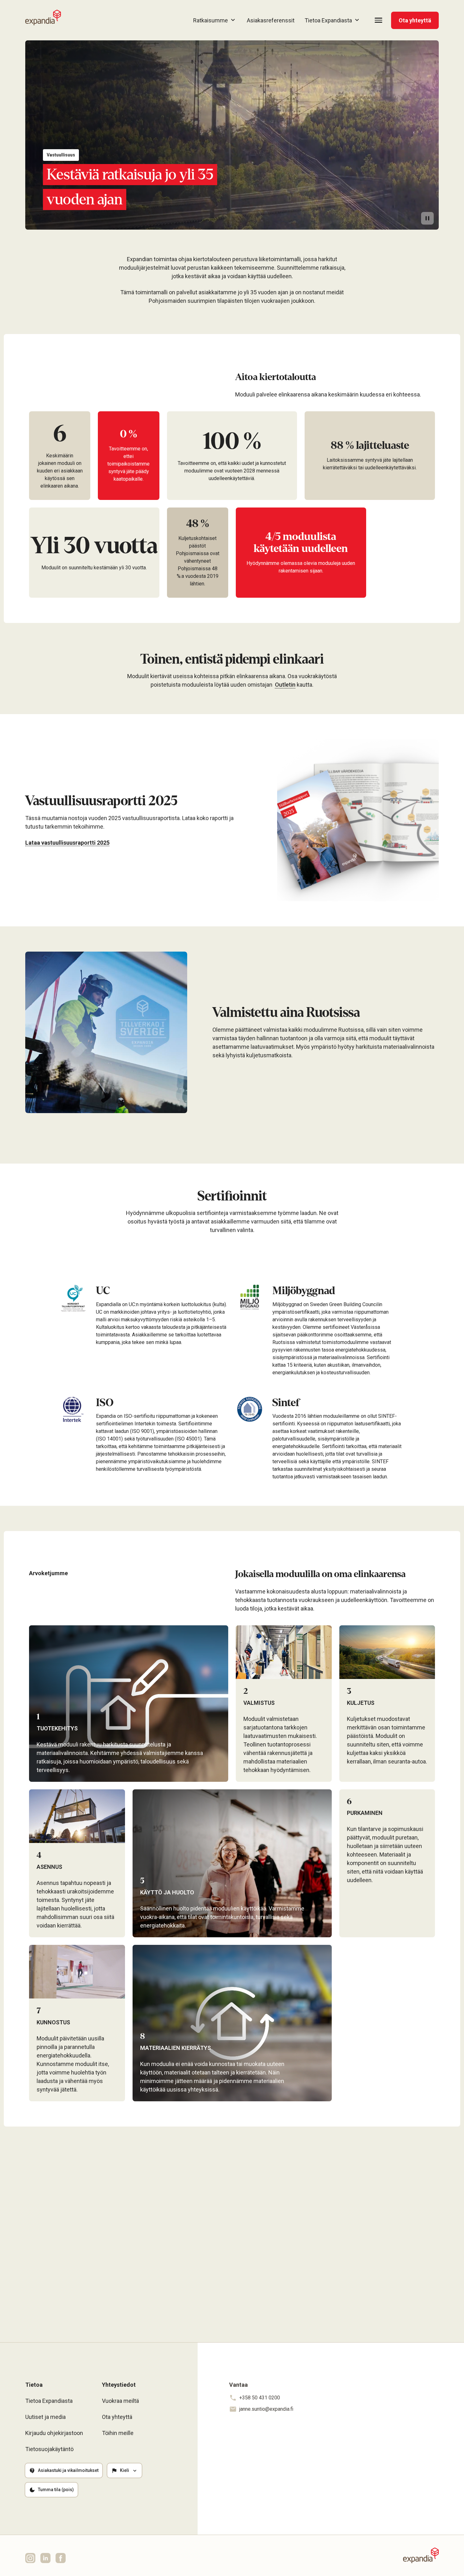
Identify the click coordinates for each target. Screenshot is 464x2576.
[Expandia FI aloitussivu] (43, 18)
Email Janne (228, 2276)
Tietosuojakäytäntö (49, 2449)
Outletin (285, 685)
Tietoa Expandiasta (49, 2401)
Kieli (125, 2470)
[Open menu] (378, 20)
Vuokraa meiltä (120, 2401)
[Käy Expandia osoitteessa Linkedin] (45, 2558)
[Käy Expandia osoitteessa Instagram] (30, 2558)
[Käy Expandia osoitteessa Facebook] (61, 2558)
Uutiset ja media (45, 2417)
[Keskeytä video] (427, 218)
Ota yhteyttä (415, 20)
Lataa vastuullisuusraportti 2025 (67, 843)
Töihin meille (118, 2433)
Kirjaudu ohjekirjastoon (54, 2433)
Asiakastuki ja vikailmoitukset (68, 2470)
